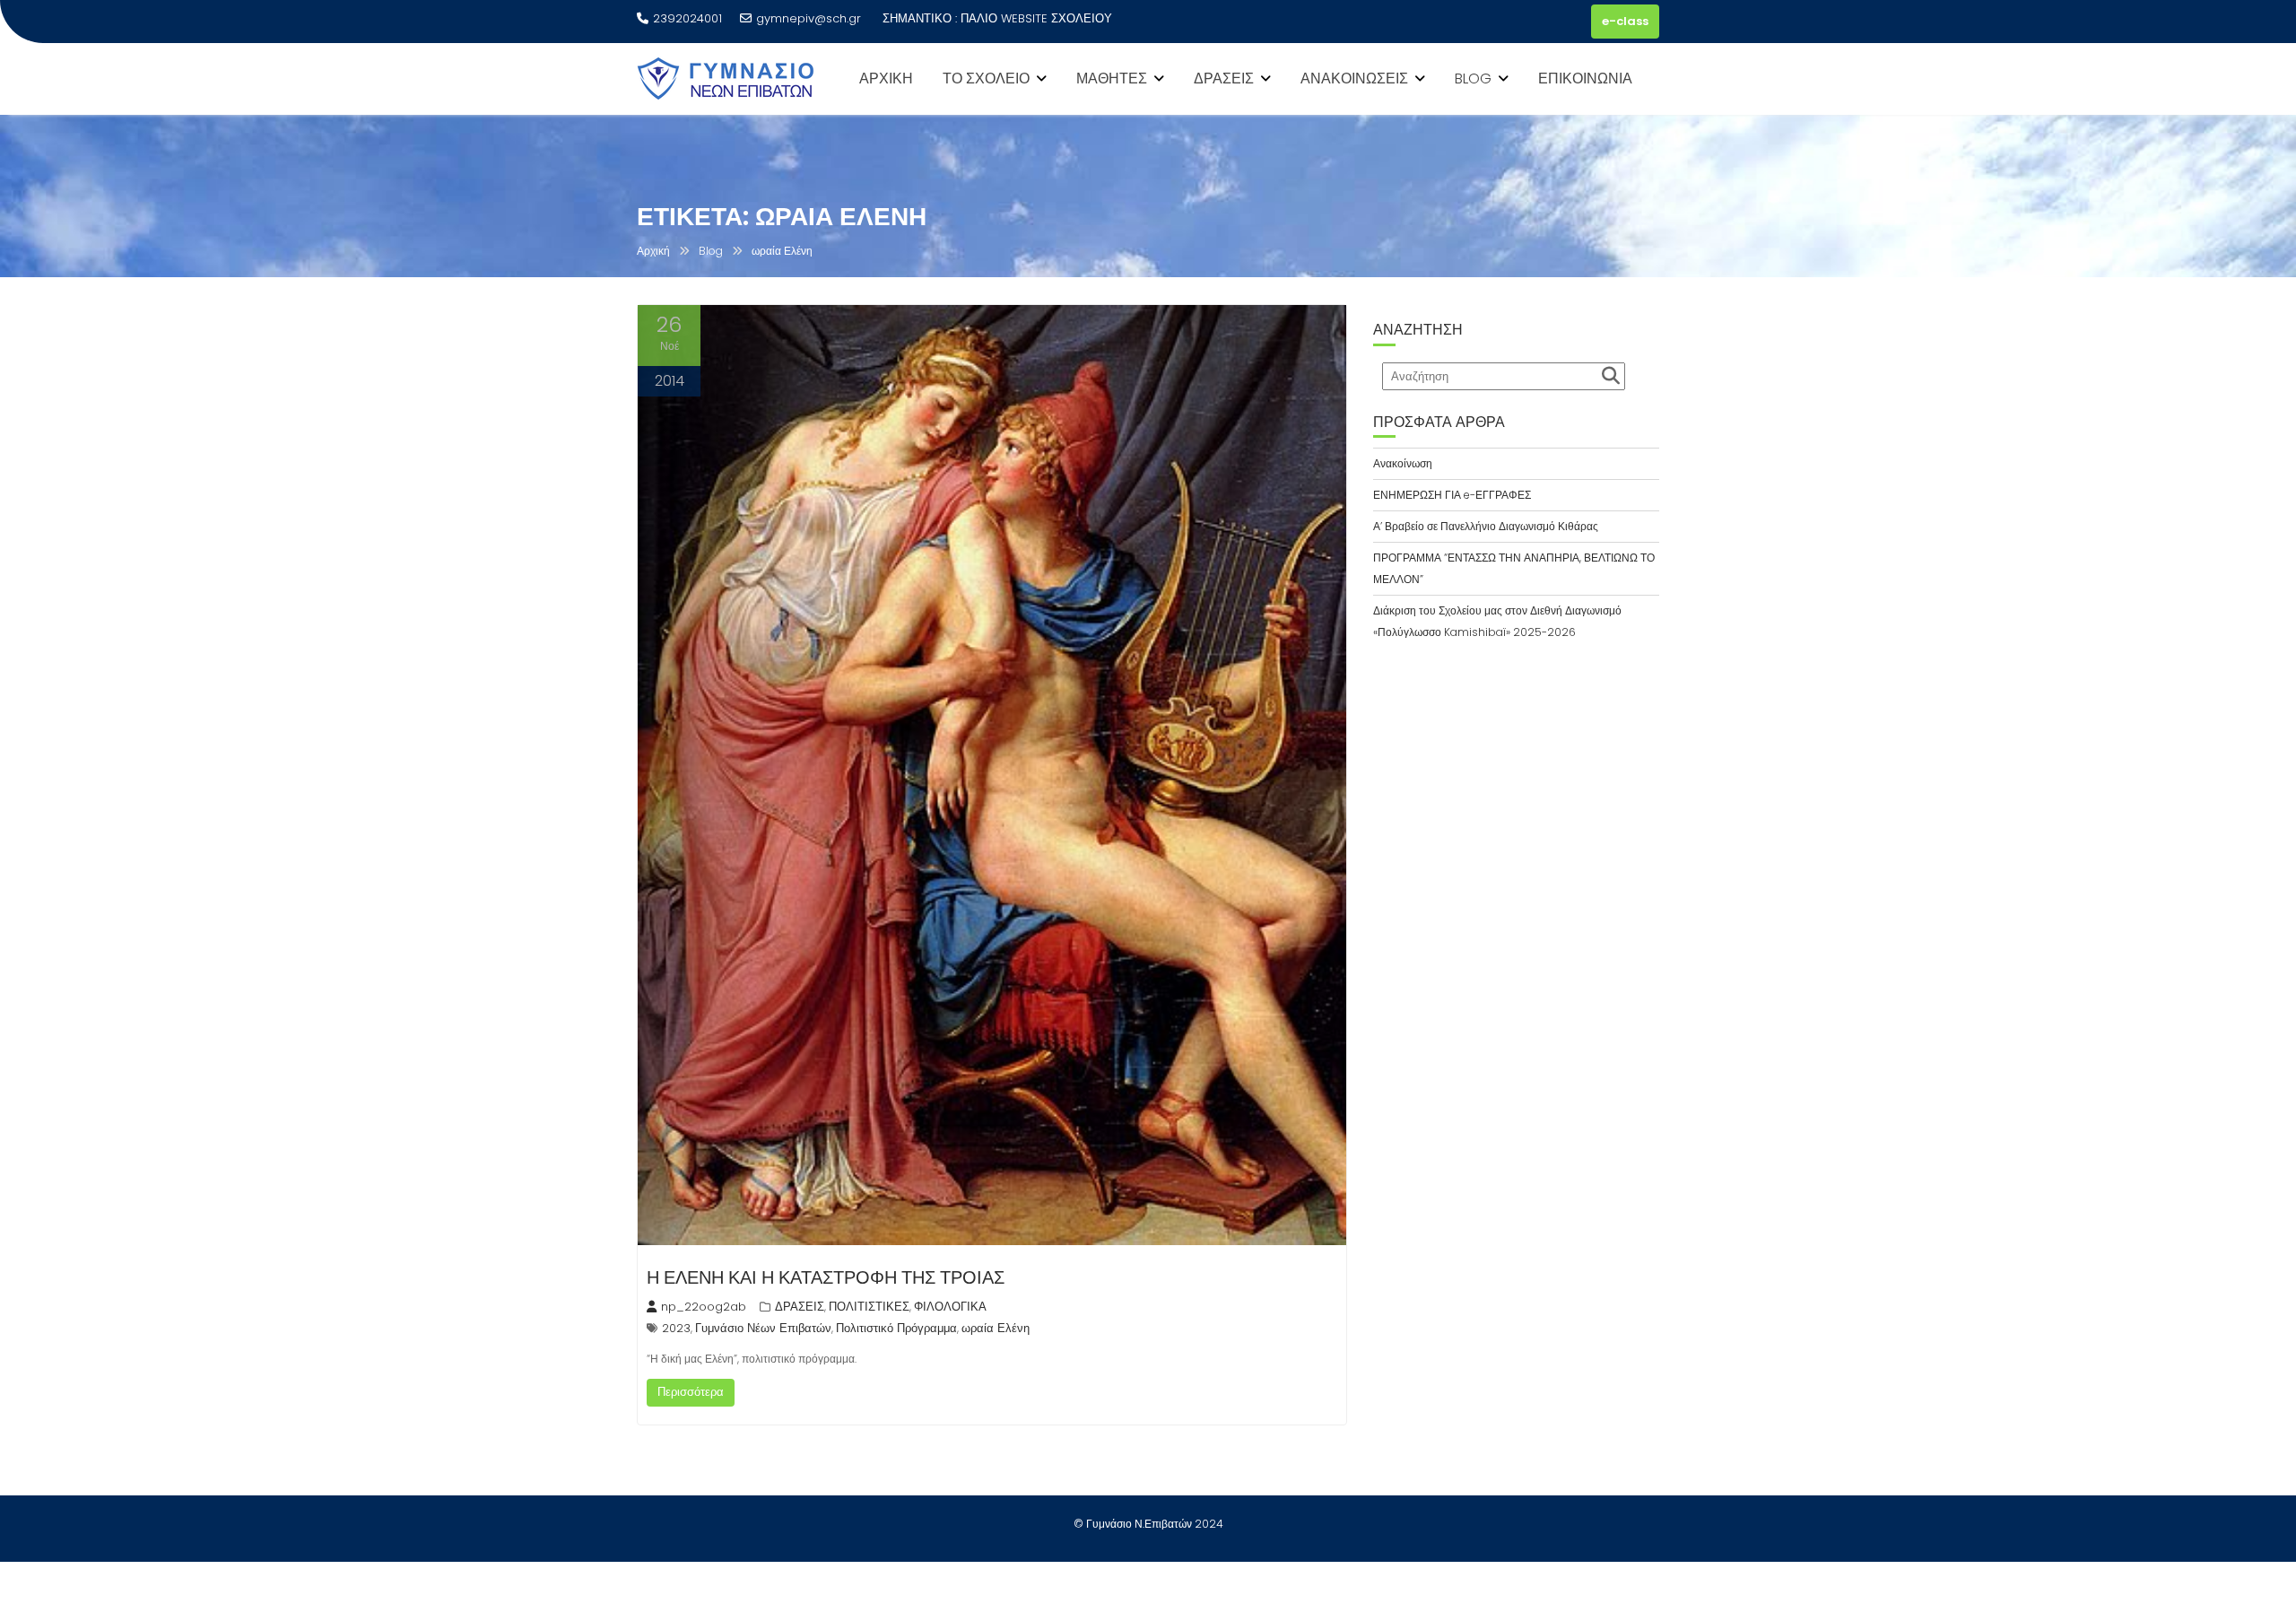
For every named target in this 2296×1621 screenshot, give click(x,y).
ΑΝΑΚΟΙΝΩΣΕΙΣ (1354, 78)
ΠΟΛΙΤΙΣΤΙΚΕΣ (869, 1307)
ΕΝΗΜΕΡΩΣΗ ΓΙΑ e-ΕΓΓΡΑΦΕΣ (1452, 495)
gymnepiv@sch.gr (809, 18)
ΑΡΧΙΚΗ (886, 78)
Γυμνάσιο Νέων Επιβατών (763, 1328)
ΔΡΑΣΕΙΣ (1224, 78)
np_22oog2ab (704, 1307)
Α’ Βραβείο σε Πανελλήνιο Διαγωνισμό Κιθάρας (1486, 526)
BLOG (1473, 78)
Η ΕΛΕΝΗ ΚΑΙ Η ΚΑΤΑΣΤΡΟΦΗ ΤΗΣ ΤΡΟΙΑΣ (826, 1277)
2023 (676, 1328)
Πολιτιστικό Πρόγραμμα (896, 1328)
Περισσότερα (691, 1392)
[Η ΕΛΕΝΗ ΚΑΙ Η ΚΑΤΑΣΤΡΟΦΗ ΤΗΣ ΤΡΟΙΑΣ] (992, 775)
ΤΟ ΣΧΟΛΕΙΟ (986, 78)
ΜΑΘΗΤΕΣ (1112, 78)
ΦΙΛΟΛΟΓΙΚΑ (950, 1307)
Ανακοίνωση (1403, 463)
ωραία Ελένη (996, 1328)
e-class (1625, 21)
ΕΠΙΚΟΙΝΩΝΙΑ (1585, 78)
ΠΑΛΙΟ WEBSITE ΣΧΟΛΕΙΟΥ (1036, 18)
